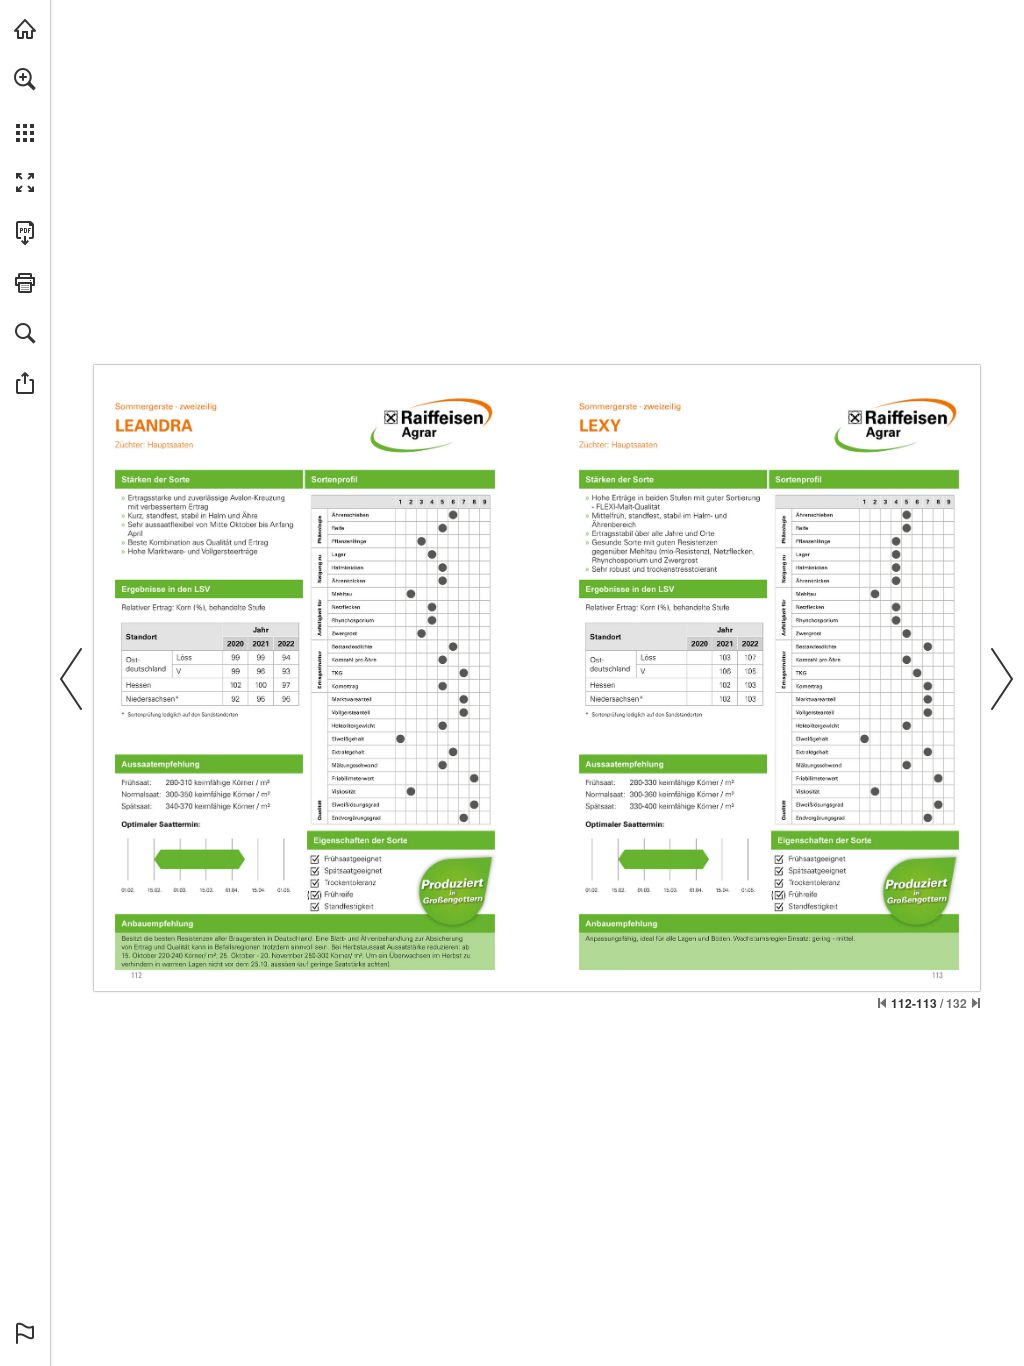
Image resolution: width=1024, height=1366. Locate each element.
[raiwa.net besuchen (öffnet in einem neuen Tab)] (25, 29)
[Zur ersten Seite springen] (882, 1003)
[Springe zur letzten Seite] (976, 1003)
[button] (25, 79)
